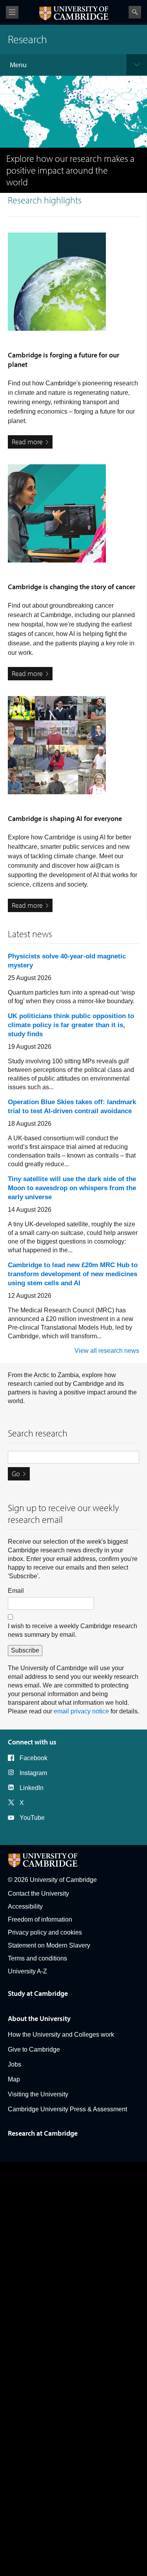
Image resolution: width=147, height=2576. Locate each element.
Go (16, 1474)
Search (135, 12)
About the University (39, 2018)
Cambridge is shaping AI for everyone (65, 818)
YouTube (32, 1818)
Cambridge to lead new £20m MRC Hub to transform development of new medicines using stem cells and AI (73, 1274)
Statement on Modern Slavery (49, 1945)
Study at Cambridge (38, 1993)
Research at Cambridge (43, 2133)
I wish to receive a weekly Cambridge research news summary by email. (73, 1630)
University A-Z (27, 1971)
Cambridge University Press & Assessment (67, 2109)
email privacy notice (81, 1711)
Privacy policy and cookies (45, 1932)
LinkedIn (32, 1788)
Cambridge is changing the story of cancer (72, 587)
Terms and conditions (37, 1958)
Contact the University (38, 1894)
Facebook (34, 1758)
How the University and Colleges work (61, 2035)
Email (16, 1591)
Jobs (15, 2064)
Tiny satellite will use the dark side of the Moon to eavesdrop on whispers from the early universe (72, 1188)
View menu (12, 12)
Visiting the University (38, 2094)
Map (14, 2079)
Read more (27, 442)
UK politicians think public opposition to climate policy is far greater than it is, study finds (71, 1025)
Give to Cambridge (34, 2049)
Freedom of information (40, 1919)
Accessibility (25, 1906)
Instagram (33, 1773)
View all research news (107, 1351)
